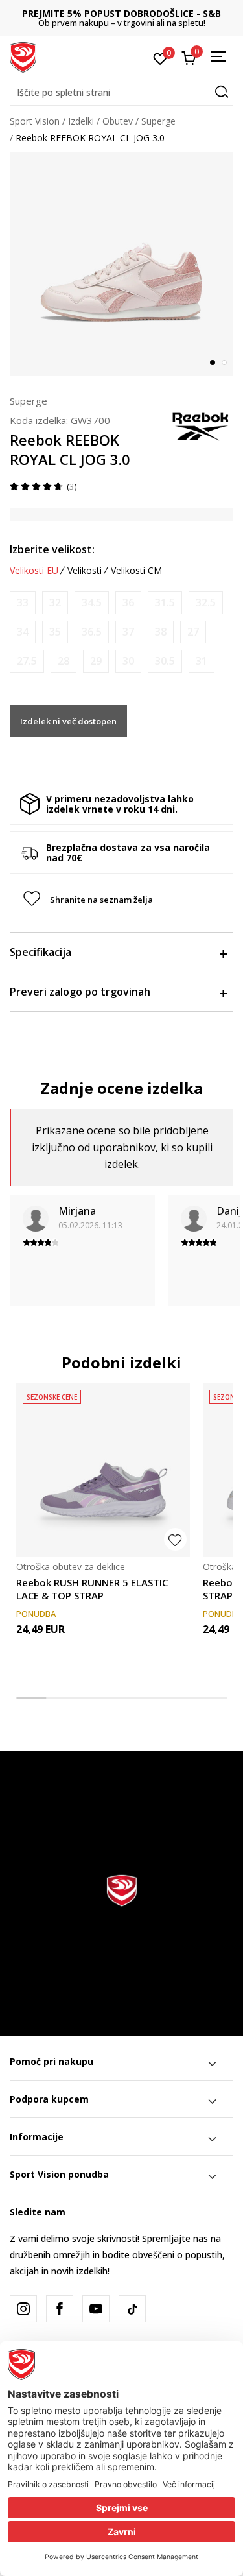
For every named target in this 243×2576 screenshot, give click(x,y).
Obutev (118, 121)
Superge (158, 121)
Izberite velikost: (52, 549)
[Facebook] (60, 2309)
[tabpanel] (121, 264)
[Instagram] (23, 2309)
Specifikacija (40, 952)
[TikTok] (132, 2309)
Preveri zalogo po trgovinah (80, 992)
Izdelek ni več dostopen (68, 721)
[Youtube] (96, 2309)
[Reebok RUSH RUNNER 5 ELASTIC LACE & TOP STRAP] (103, 1470)
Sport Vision (35, 121)
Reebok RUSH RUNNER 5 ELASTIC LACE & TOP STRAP (92, 1589)
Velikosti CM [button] (136, 571)
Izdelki (81, 121)
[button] (121, 93)
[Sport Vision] (23, 56)
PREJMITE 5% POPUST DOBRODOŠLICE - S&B (118, 13)
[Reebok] (201, 425)
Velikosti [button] (85, 571)
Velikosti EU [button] (34, 571)
